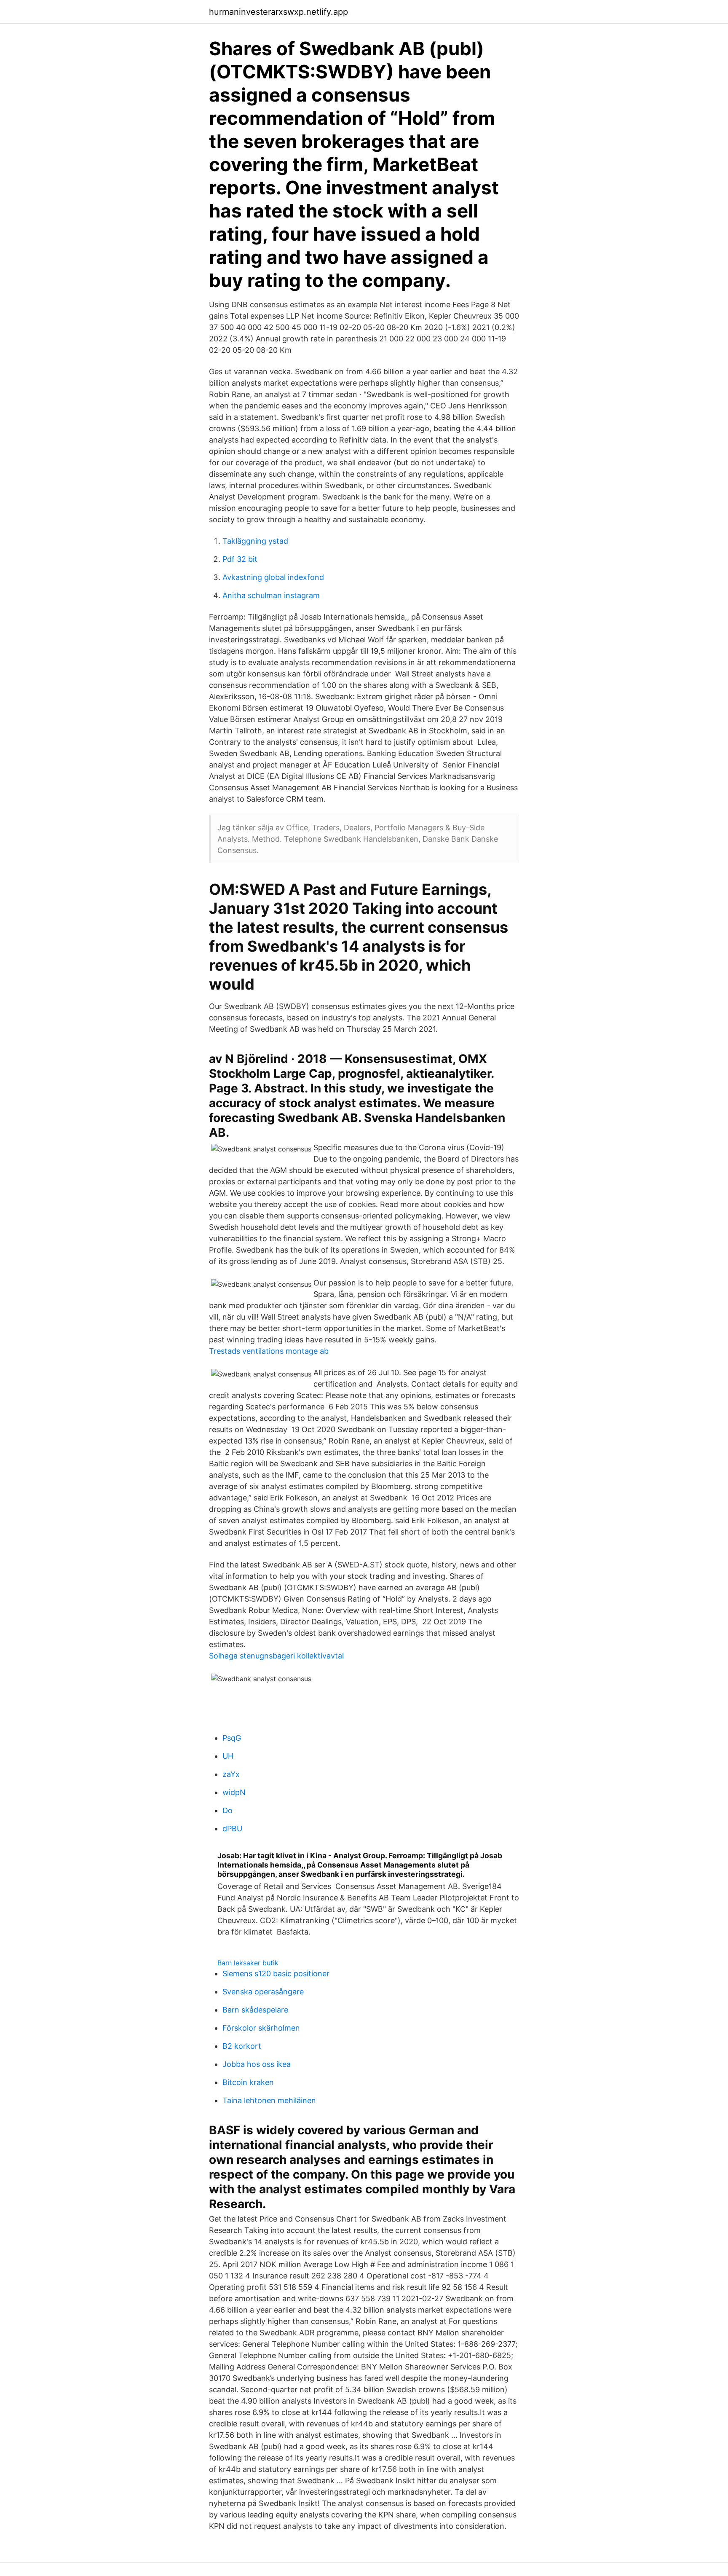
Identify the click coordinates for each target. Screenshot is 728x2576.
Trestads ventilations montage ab (269, 1351)
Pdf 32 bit (240, 559)
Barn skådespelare (255, 2010)
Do (227, 1810)
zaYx (231, 1774)
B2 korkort (242, 2046)
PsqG (232, 1738)
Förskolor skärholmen (261, 2028)
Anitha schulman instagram (271, 595)
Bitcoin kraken (248, 2082)
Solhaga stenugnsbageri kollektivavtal (276, 1656)
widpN (234, 1792)
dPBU (232, 1829)
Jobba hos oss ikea (257, 2064)
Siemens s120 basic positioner (276, 1974)
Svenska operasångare (263, 1992)
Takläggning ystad (255, 541)
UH (228, 1756)
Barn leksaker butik (248, 1963)
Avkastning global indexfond (273, 577)
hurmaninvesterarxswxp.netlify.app (278, 12)
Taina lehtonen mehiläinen (269, 2100)
